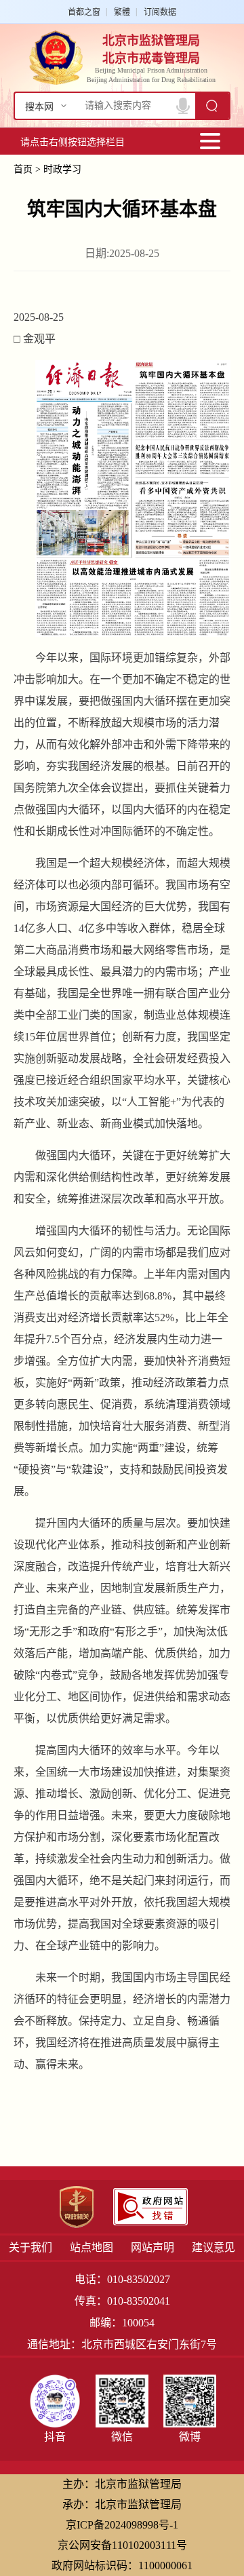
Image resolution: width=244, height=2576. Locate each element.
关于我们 (30, 2247)
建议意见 (213, 2247)
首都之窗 (84, 12)
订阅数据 (160, 12)
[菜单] (210, 141)
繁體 (122, 12)
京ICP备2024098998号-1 (122, 2525)
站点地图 (91, 2247)
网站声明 (152, 2247)
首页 (23, 169)
